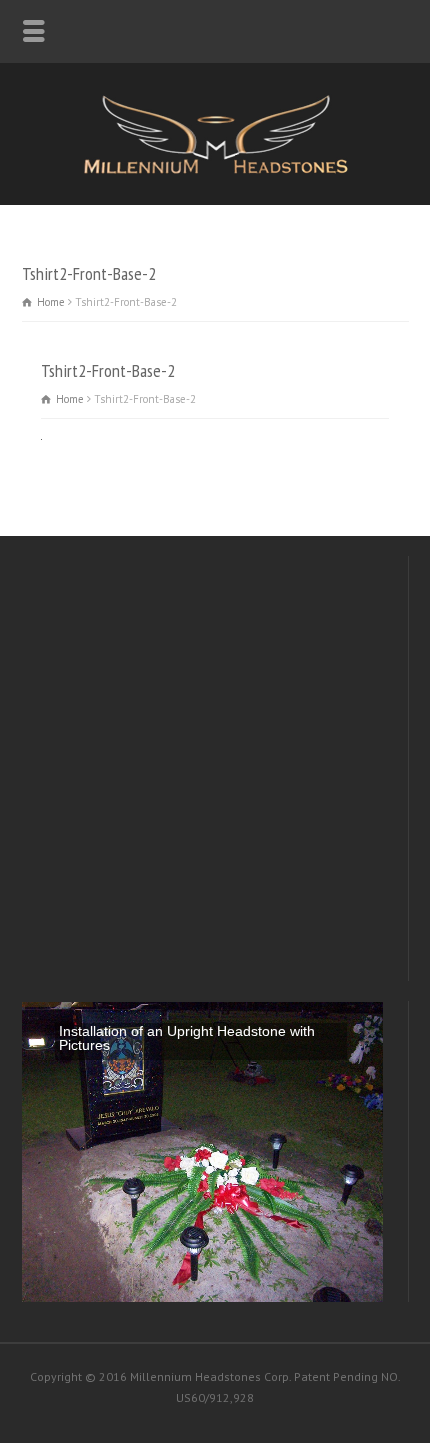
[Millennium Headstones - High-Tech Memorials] (215, 170)
